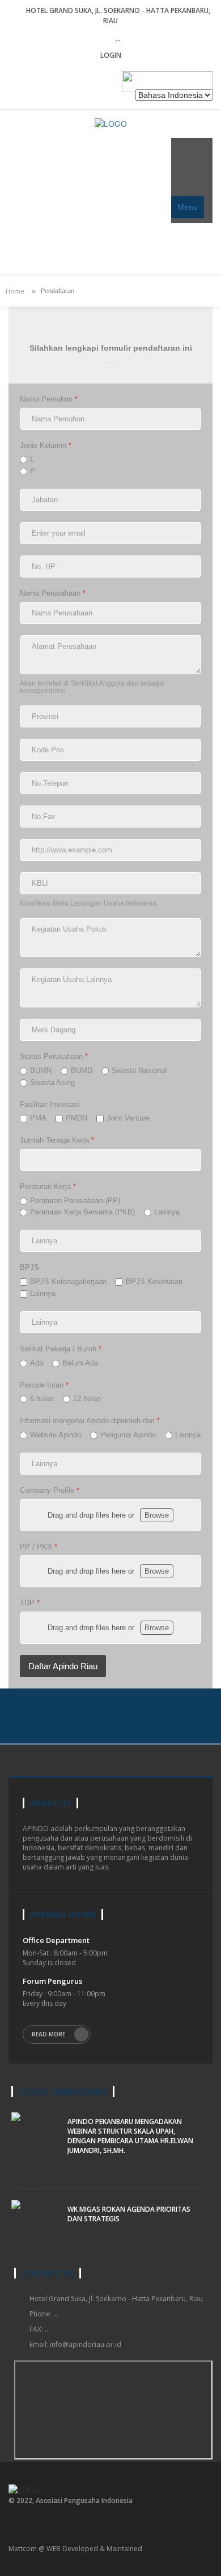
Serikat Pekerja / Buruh (61, 1349)
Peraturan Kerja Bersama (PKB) (82, 1212)
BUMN (41, 1071)
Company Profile (50, 1490)
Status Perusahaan (54, 1056)
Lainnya (167, 1212)
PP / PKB (39, 1547)
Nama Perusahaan (53, 594)
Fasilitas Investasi (50, 1104)
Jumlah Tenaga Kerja (57, 1140)
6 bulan (42, 1399)
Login (111, 55)
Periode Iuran (44, 1385)
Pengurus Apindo (128, 1435)
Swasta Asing (52, 1082)
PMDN (76, 1119)
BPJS (29, 1268)
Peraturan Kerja (48, 1186)
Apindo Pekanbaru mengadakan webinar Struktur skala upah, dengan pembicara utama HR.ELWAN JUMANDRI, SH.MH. (130, 2136)
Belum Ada (80, 1363)
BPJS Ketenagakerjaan (68, 1281)
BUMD (82, 1071)
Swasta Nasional (139, 1071)
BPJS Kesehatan (154, 1281)
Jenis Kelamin (46, 445)
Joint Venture (128, 1119)
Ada (37, 1363)
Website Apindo (56, 1435)
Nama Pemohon (49, 399)
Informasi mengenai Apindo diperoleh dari (90, 1421)
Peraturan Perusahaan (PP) (75, 1201)
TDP (30, 1603)
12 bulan (87, 1399)
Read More (49, 2034)
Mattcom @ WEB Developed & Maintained (75, 2549)
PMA (38, 1119)
